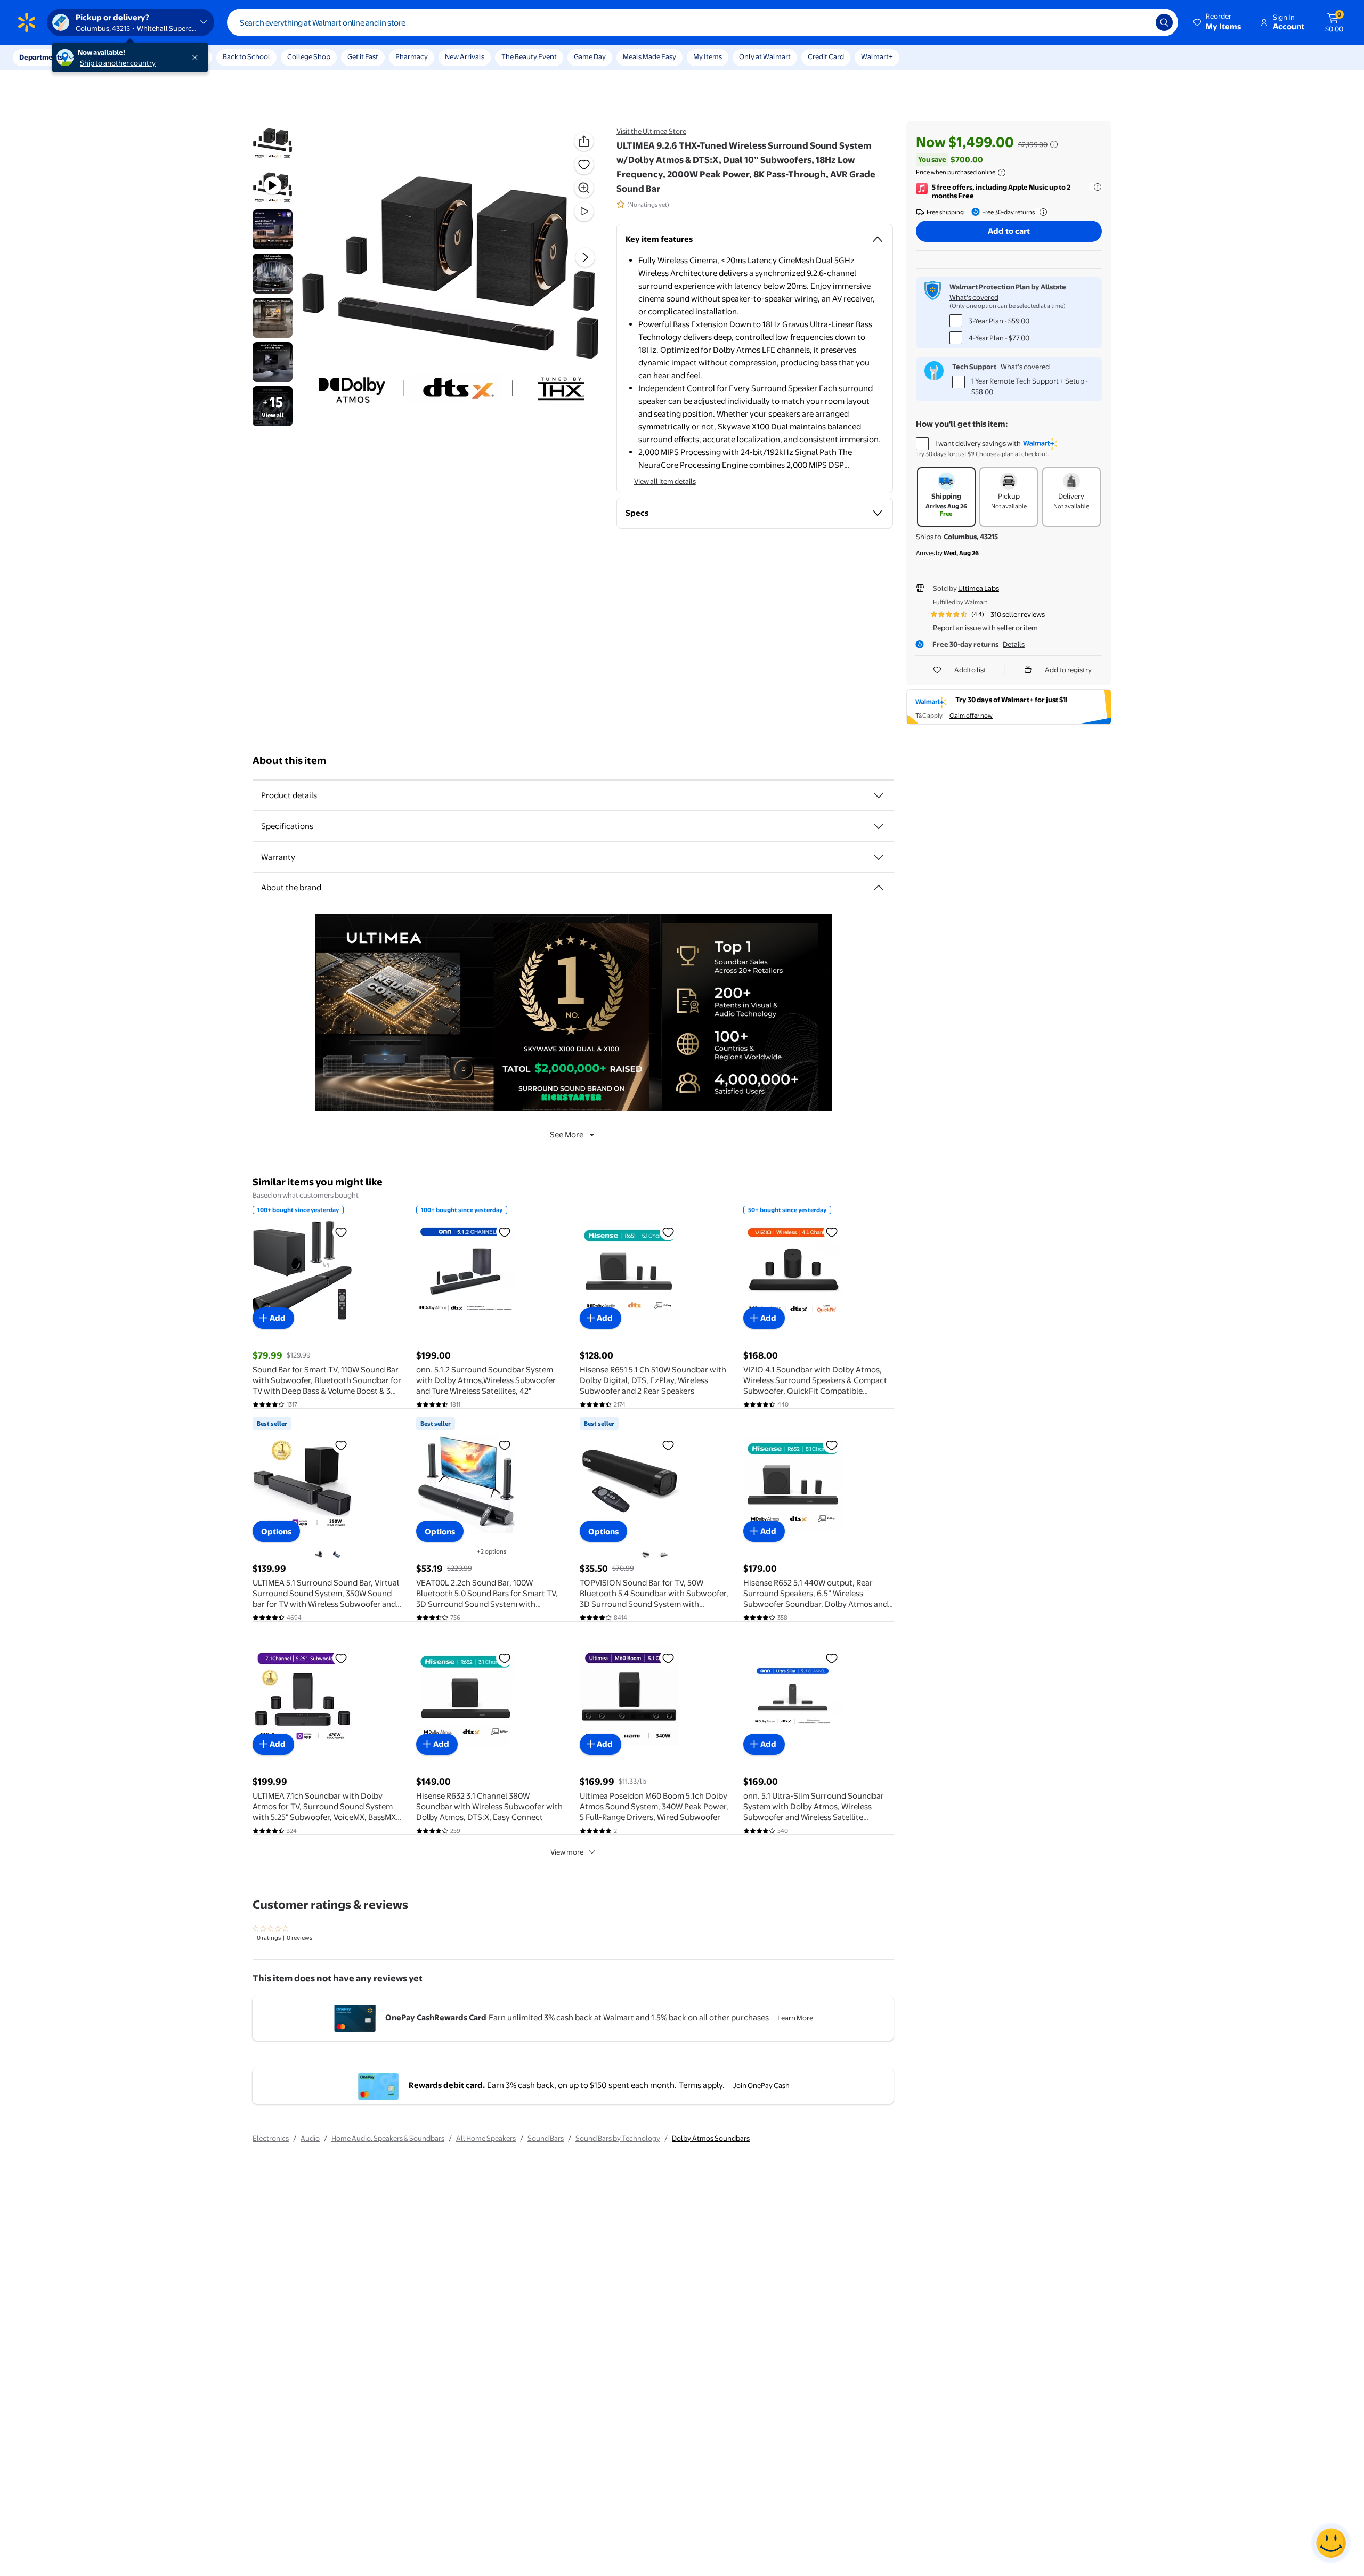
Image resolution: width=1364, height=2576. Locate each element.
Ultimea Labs (979, 588)
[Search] (1164, 22)
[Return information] (1041, 212)
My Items (708, 56)
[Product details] (879, 795)
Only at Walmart (765, 56)
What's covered (974, 297)
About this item (289, 761)
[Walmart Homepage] (27, 22)
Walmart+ (877, 56)
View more (567, 1852)
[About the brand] (879, 888)
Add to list (970, 670)
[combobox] (703, 22)
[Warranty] (879, 857)
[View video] (584, 212)
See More (567, 1135)
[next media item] (585, 257)
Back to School (246, 56)
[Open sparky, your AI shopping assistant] (1331, 2543)
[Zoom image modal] (584, 188)
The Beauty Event (529, 56)
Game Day (590, 56)
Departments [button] (41, 57)
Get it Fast (363, 56)
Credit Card (826, 56)
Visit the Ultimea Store (651, 131)
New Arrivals (465, 56)
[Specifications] (879, 826)
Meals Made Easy (649, 56)
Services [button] (107, 57)
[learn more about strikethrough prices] (1054, 144)
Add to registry (1068, 670)
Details (1014, 644)
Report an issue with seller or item (985, 628)
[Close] (197, 58)
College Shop (309, 56)
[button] (1218, 22)
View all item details (665, 481)
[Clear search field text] (1140, 22)
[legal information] (1002, 173)
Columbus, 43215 (971, 537)
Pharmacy (412, 56)
